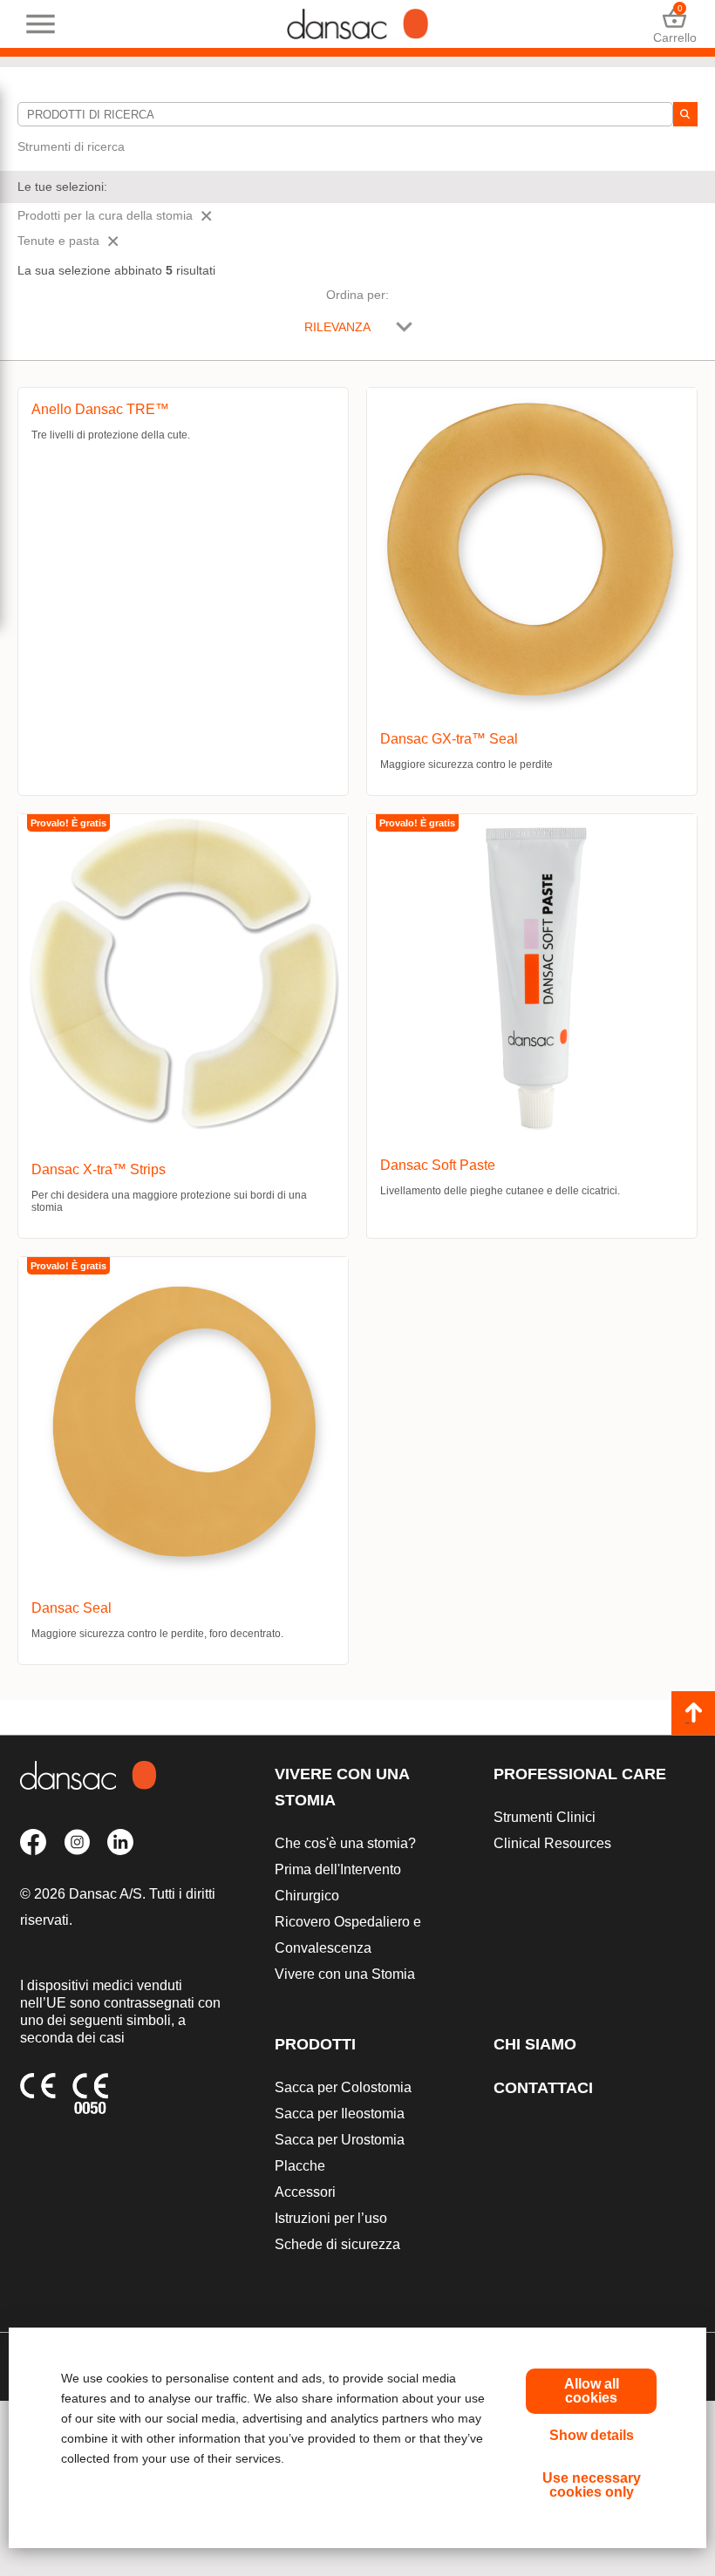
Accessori (305, 2192)
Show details (592, 2435)
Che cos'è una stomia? (345, 1843)
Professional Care (580, 1774)
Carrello (674, 24)
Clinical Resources (552, 1843)
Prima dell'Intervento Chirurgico (338, 1883)
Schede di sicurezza (337, 2244)
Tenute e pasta (58, 241)
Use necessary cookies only (592, 2485)
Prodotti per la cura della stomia (105, 215)
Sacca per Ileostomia (340, 2114)
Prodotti (315, 2044)
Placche (300, 2166)
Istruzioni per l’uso (331, 2218)
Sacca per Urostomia (340, 2140)
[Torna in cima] (693, 1713)
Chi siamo (535, 2044)
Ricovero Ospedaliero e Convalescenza (348, 1935)
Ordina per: (357, 295)
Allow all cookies (592, 2391)
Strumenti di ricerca (71, 146)
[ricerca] (685, 114)
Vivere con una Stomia (342, 1787)
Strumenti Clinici (545, 1817)
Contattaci (543, 2088)
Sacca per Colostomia (343, 2087)
